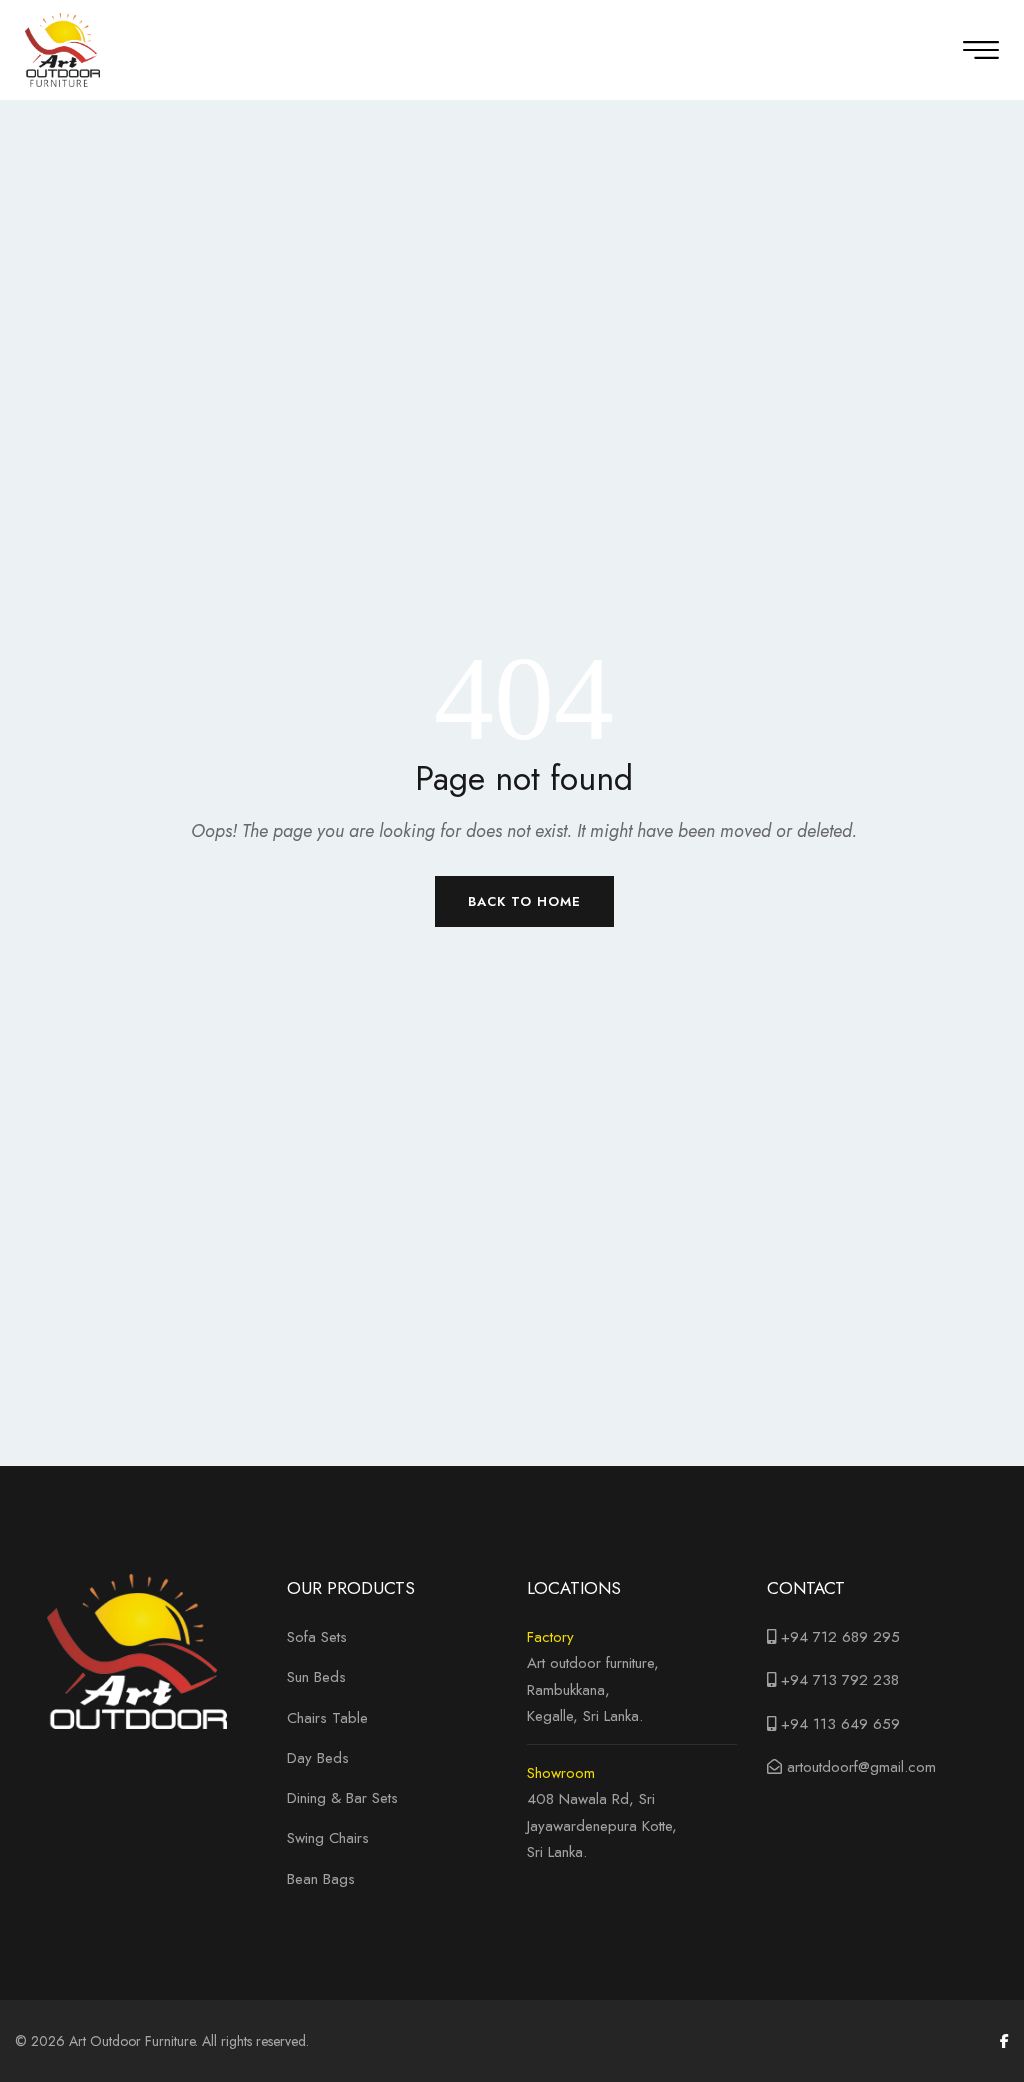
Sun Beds (316, 1677)
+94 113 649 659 (840, 1724)
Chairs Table (327, 1718)
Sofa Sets (317, 1637)
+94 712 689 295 (838, 1637)
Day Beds (318, 1758)
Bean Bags (321, 1879)
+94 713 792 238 (840, 1680)
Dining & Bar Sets (342, 1798)
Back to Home (524, 901)
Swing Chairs (328, 1838)
